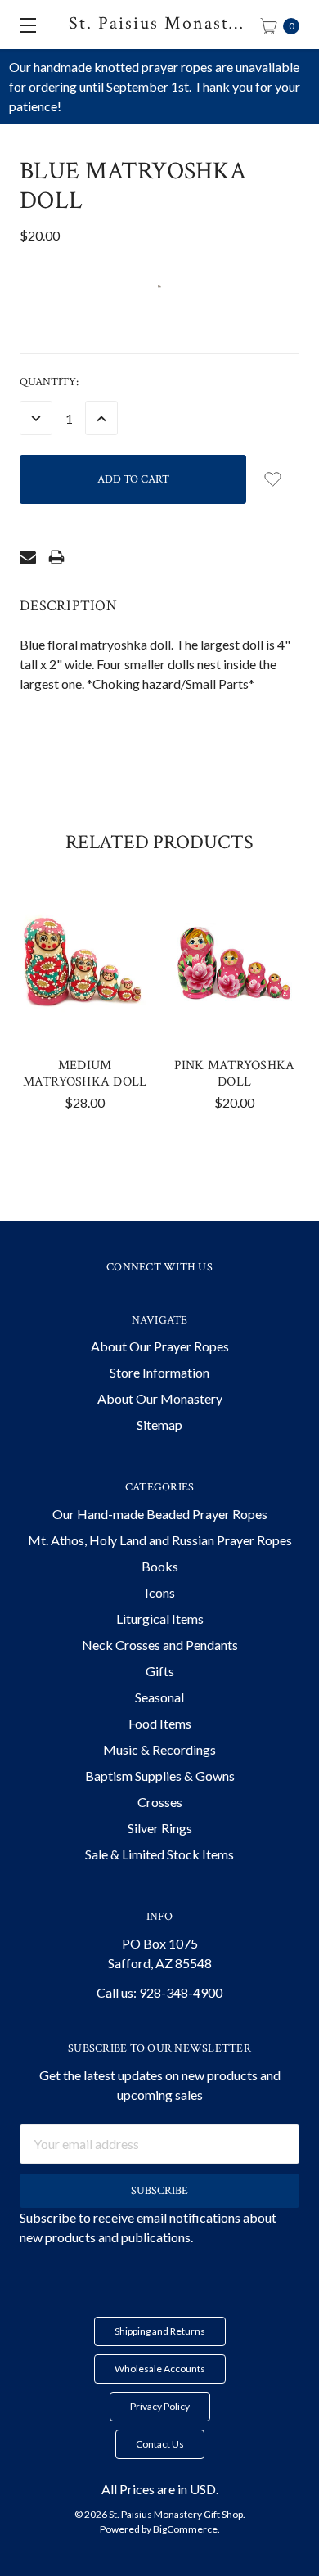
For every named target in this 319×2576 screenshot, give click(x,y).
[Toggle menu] (25, 25)
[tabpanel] (85, 1007)
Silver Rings (160, 1828)
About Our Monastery (160, 1398)
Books (160, 1566)
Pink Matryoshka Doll (235, 1073)
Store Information (159, 1372)
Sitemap (159, 1425)
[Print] (56, 557)
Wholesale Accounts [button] (160, 2369)
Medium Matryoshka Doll (85, 1073)
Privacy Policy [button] (160, 2406)
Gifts (160, 1671)
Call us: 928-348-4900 (159, 1992)
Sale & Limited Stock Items (159, 1854)
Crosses (160, 1802)
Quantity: (49, 382)
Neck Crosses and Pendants (160, 1645)
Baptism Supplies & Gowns (160, 1776)
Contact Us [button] (160, 2444)
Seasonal (159, 1697)
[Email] (28, 557)
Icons (160, 1592)
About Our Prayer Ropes (160, 1346)
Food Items (160, 1723)
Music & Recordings (159, 1749)
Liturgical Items (160, 1618)
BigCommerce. (186, 2529)
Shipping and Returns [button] (160, 2331)
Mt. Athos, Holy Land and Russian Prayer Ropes (160, 1540)
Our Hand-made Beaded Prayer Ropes (160, 1514)
